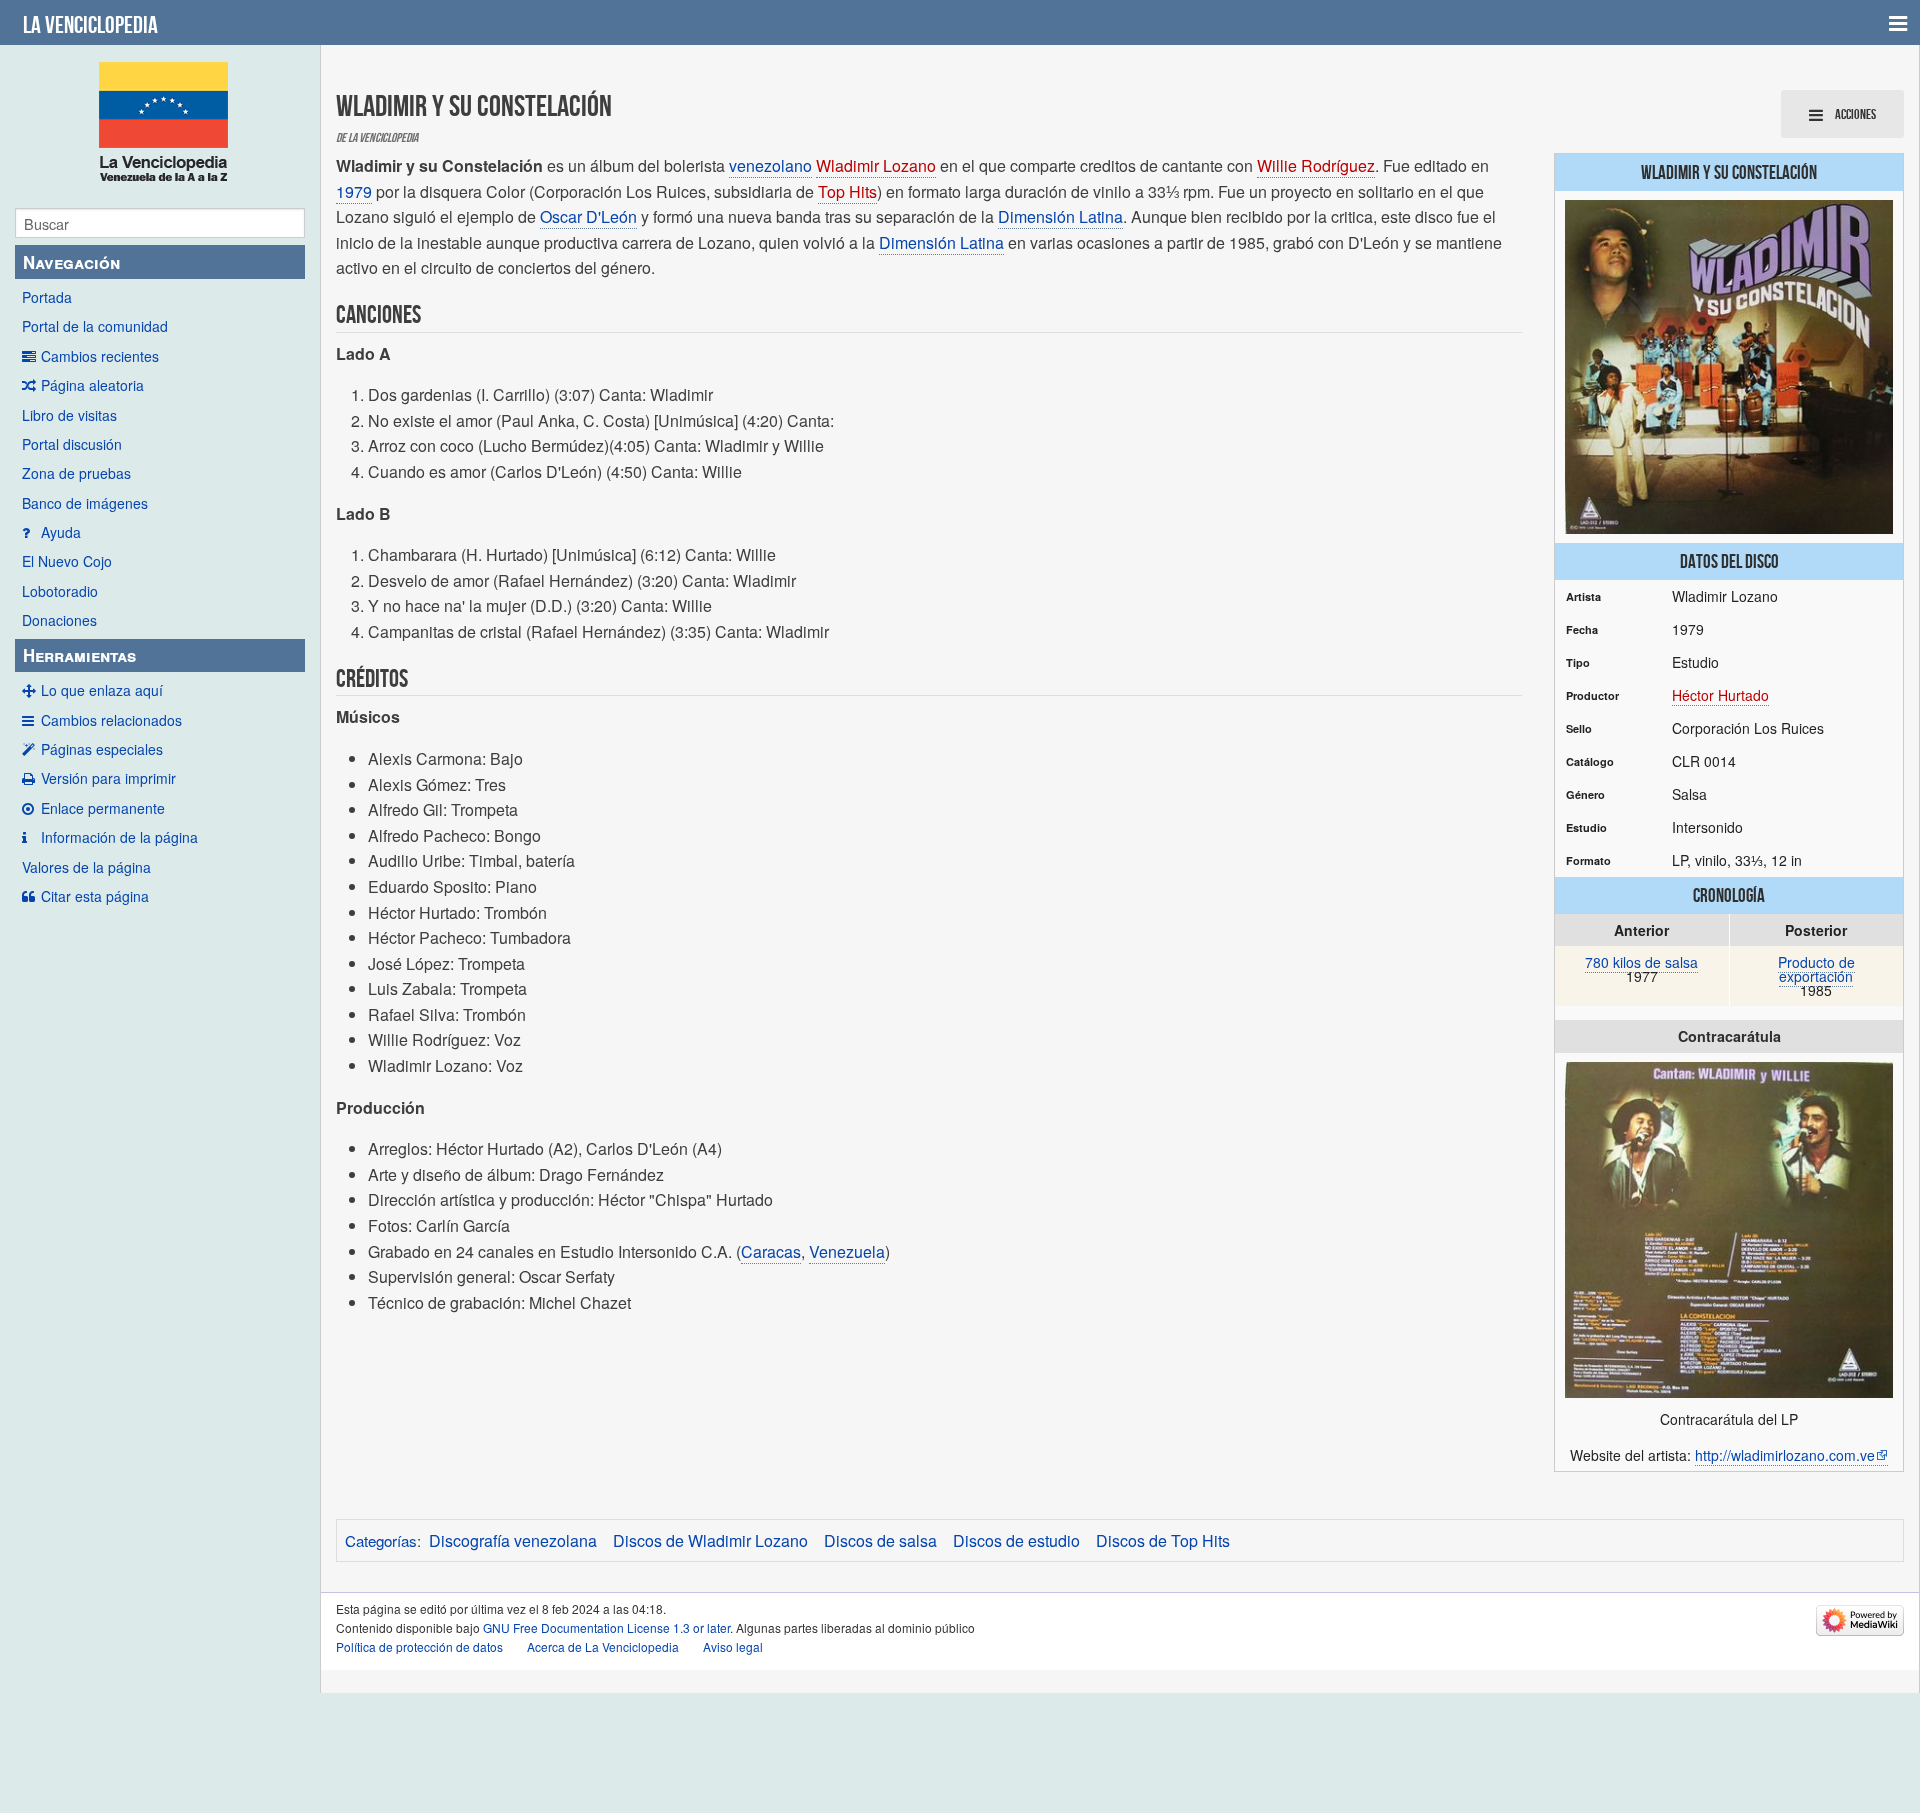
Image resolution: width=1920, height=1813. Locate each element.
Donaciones (59, 620)
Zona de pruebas (76, 473)
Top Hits (847, 191)
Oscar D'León (588, 216)
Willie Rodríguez (1316, 165)
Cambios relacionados (111, 720)
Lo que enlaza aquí (102, 690)
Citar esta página (95, 896)
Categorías (381, 1540)
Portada (47, 297)
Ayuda (61, 532)
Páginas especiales (102, 749)
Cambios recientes (100, 356)
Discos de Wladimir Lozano (710, 1540)
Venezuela (847, 1251)
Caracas (771, 1251)
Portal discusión (72, 444)
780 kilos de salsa (1641, 962)
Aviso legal (733, 1646)
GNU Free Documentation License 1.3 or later (606, 1627)
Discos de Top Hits (1163, 1540)
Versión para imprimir (108, 778)
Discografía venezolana (513, 1540)
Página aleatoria (92, 385)
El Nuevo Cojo (67, 561)
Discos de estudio (1016, 1540)
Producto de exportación (1816, 969)
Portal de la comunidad (95, 326)
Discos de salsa (880, 1540)
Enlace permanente (103, 808)
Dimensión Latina (1060, 216)
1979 (354, 191)
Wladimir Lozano (876, 165)
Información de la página (119, 837)
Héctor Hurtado (1720, 695)
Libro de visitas (69, 415)
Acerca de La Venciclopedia (603, 1646)
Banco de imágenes (85, 503)
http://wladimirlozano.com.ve (1785, 1455)
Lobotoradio (60, 591)
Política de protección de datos (419, 1646)
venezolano (770, 165)
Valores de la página (86, 867)
